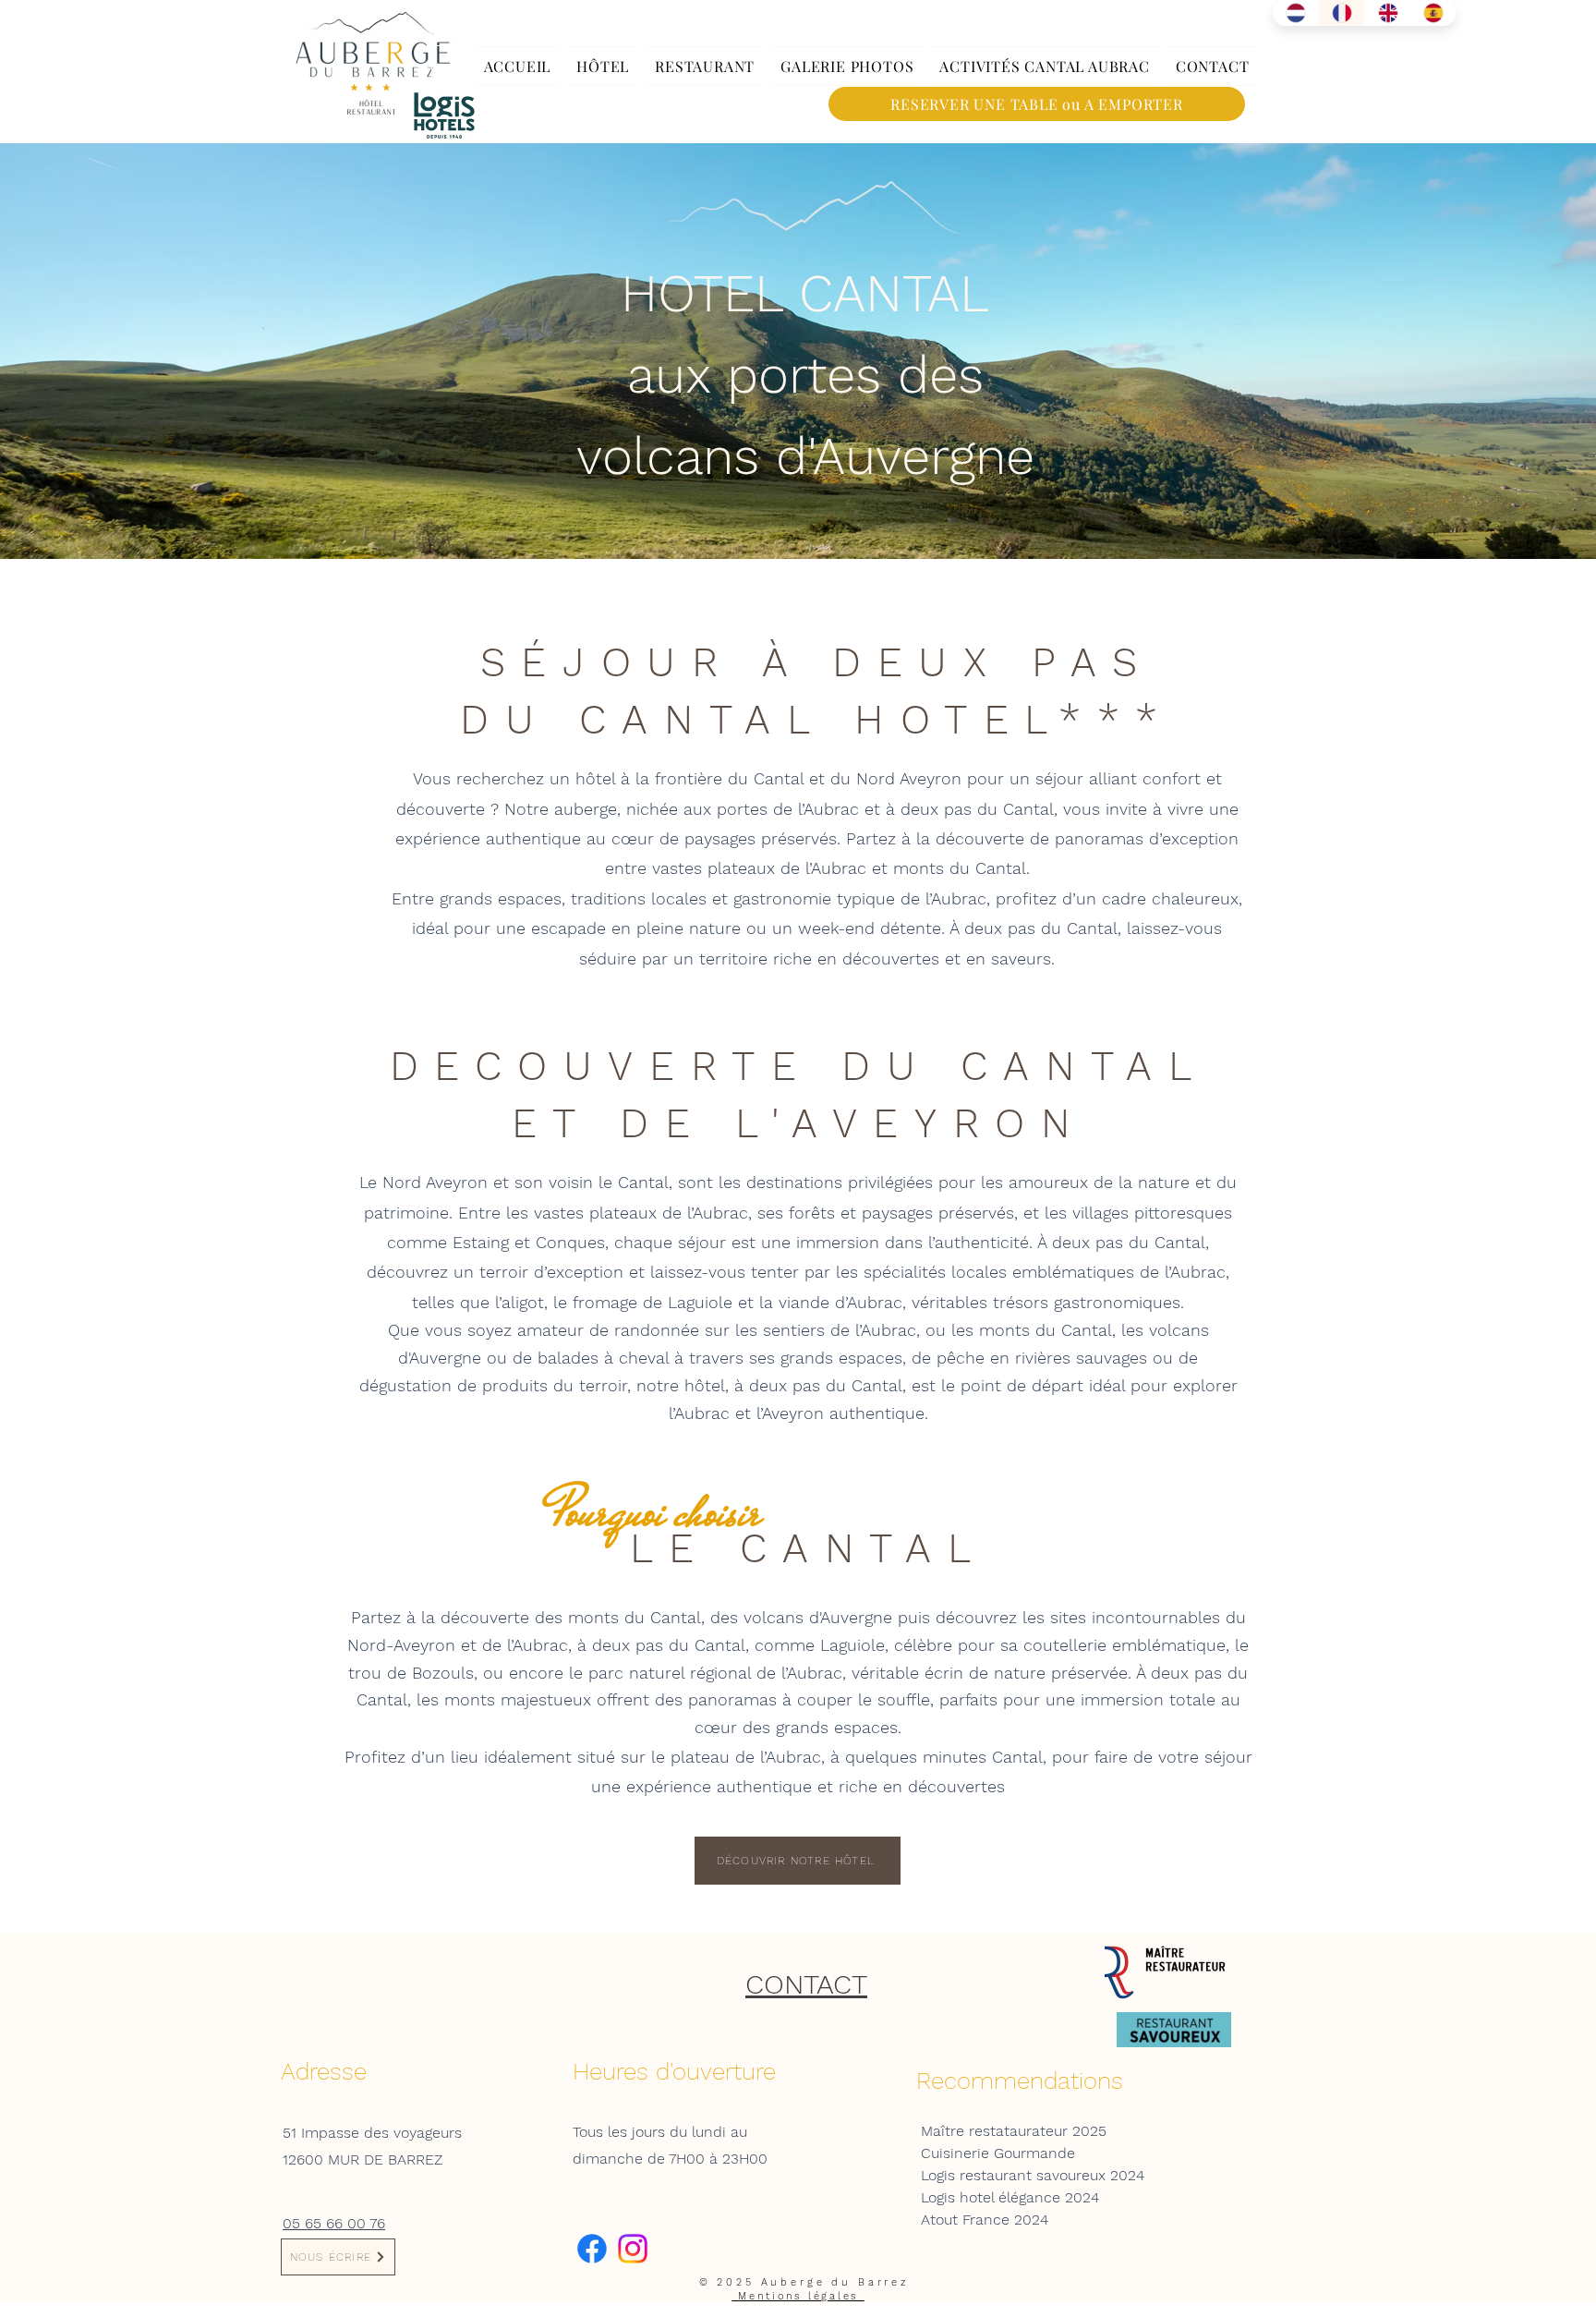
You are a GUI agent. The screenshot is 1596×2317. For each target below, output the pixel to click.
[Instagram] (633, 2249)
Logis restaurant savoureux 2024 (1033, 2175)
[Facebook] (592, 2249)
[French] (1341, 13)
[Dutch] (1295, 13)
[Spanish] (1433, 13)
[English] (1387, 13)
